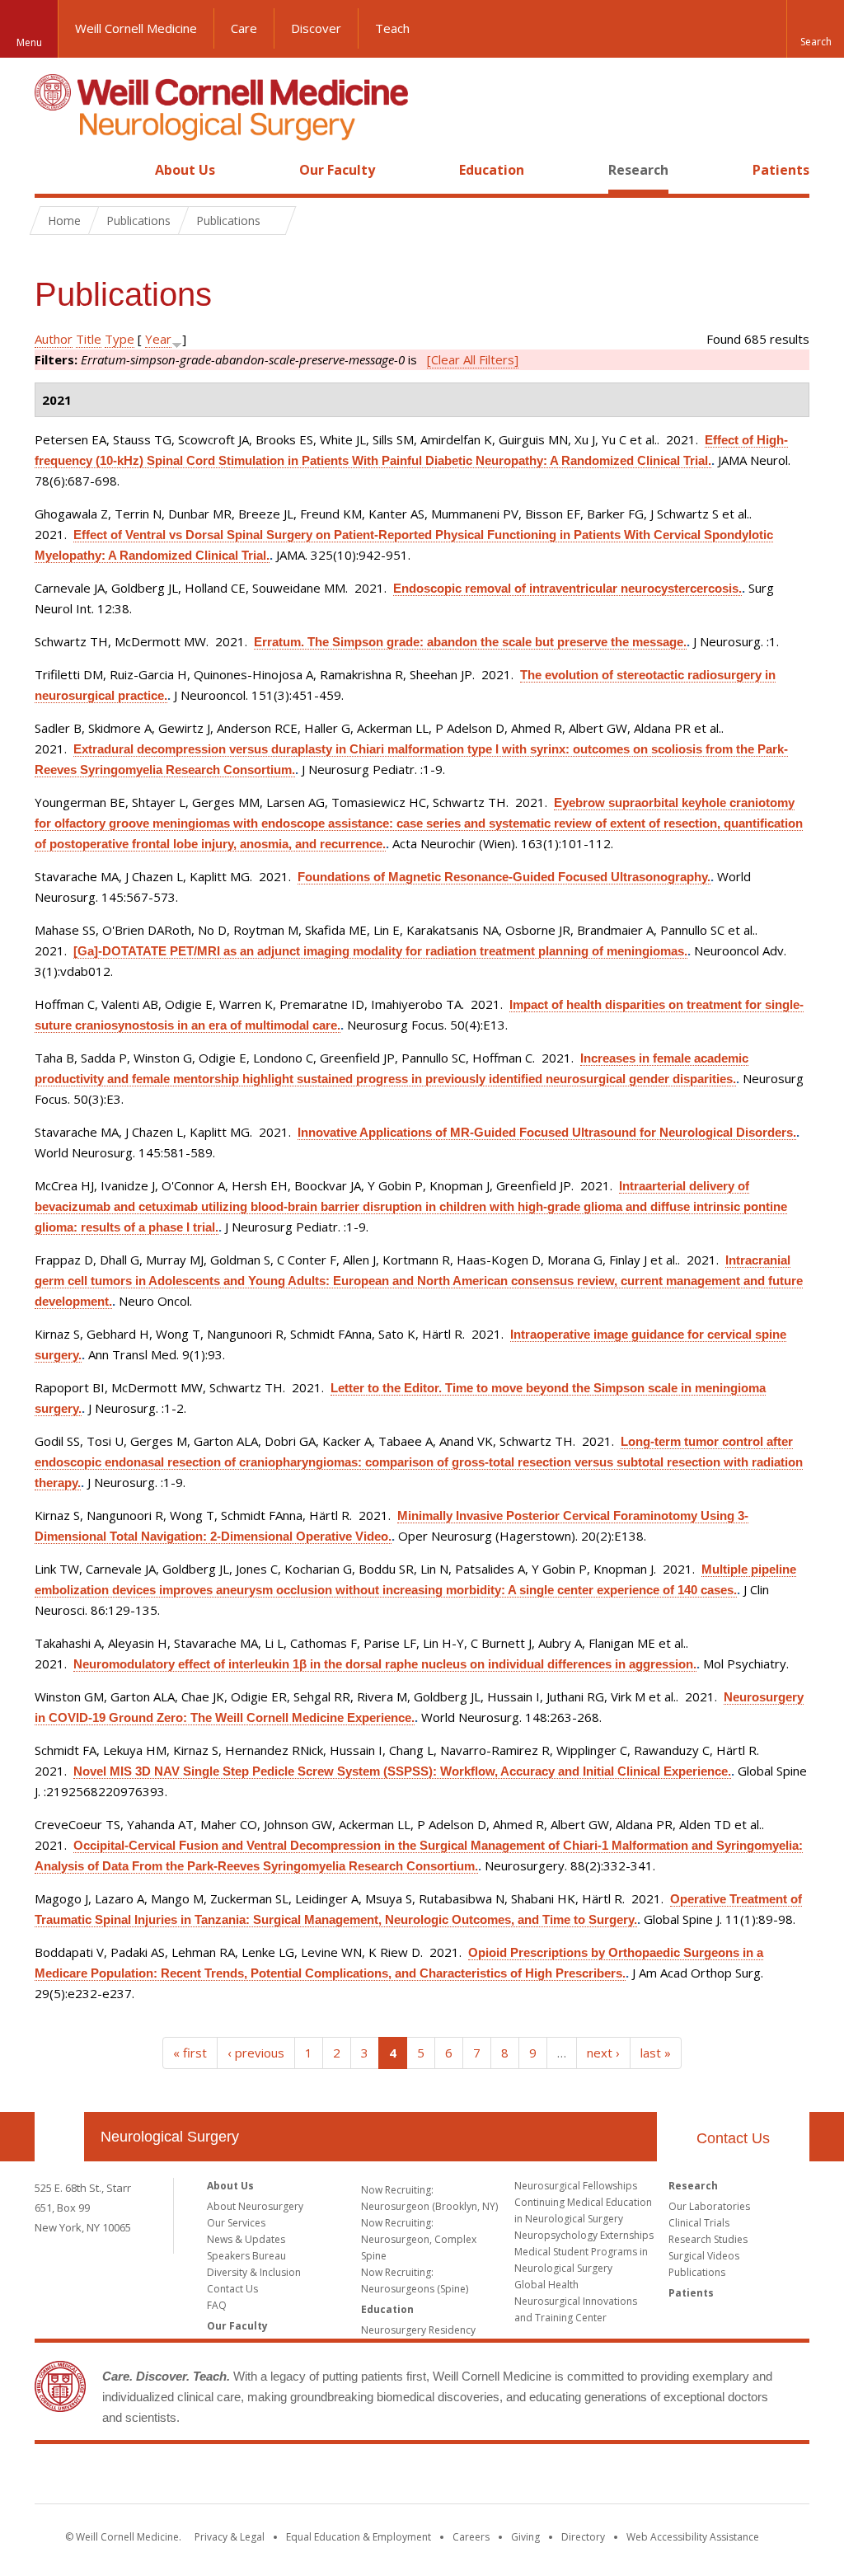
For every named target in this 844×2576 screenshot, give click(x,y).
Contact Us (733, 2138)
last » (656, 2053)
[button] (815, 29)
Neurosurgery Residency (418, 2330)
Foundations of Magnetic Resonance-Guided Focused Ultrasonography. (504, 877)
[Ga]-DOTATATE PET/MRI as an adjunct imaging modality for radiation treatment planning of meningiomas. (380, 951)
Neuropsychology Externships (584, 2235)
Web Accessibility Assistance (693, 2537)
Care (244, 28)
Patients (781, 170)
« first (190, 2053)
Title (89, 339)
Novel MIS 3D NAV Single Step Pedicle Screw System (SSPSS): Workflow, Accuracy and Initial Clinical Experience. (402, 1771)
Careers (471, 2537)
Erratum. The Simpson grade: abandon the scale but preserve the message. (470, 642)
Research (638, 170)
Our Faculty (337, 170)
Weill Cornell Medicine (136, 28)
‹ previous (256, 2053)
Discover (316, 28)
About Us (185, 170)
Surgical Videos (704, 2256)
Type (120, 339)
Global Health (546, 2285)
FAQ (217, 2305)
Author (54, 339)
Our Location (59, 2137)
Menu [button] (29, 42)
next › (603, 2053)
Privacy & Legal (230, 2537)
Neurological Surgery (170, 2137)
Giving (525, 2537)
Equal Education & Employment (359, 2537)
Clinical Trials (699, 2223)
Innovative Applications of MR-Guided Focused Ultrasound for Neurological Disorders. (547, 1132)
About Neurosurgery (255, 2206)
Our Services (236, 2223)
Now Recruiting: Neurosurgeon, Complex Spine (419, 2239)
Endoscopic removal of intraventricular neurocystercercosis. (567, 588)
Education (492, 170)
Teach (392, 28)
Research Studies (708, 2239)
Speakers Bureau (246, 2256)
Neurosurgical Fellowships (576, 2186)
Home (53, 170)
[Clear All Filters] (473, 359)
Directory (583, 2537)
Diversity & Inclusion (254, 2272)
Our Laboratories (709, 2206)
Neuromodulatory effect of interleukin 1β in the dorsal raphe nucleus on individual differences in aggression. (385, 1664)
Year (158, 339)
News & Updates (246, 2239)
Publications (697, 2272)
